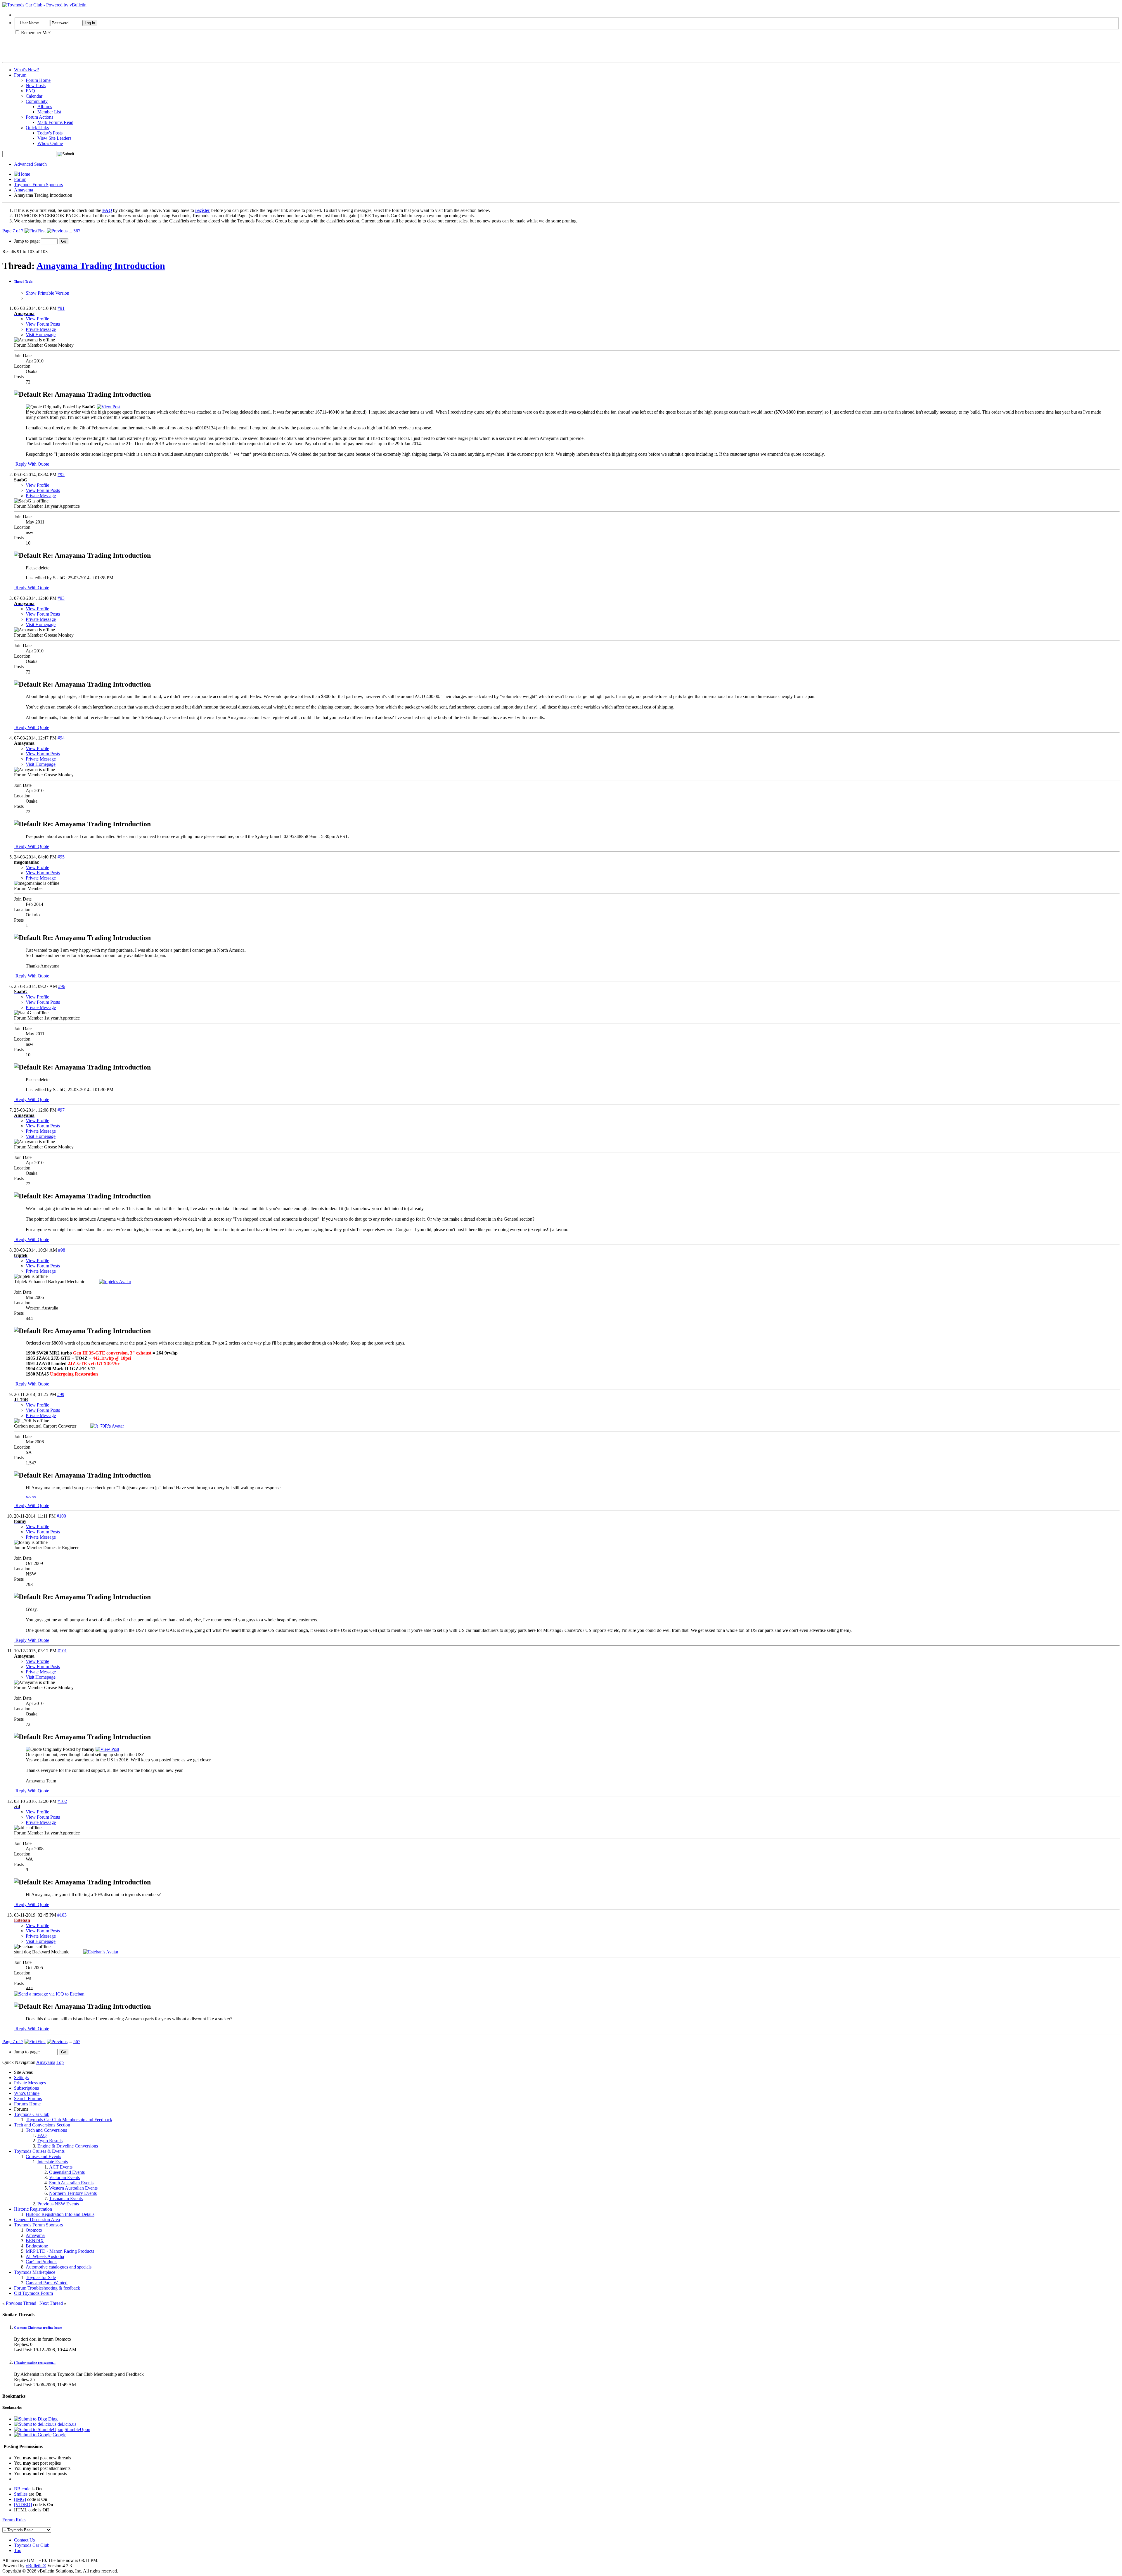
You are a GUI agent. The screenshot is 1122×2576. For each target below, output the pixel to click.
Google (59, 2435)
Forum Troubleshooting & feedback (47, 2288)
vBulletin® (36, 2566)
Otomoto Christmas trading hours (38, 2328)
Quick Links (37, 128)
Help (19, 15)
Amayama (24, 190)
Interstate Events (53, 2162)
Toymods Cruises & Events (39, 2151)
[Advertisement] (71, 51)
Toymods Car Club (32, 2114)
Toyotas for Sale (41, 2277)
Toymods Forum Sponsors (38, 185)
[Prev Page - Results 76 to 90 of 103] (57, 231)
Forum (20, 75)
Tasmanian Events (66, 2199)
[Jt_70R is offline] (107, 1426)
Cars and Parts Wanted (47, 2283)
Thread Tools (23, 281)
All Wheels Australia (45, 2256)
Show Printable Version (47, 293)
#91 (61, 308)
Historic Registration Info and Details (60, 2214)
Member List (49, 112)
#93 (61, 598)
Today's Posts (50, 133)
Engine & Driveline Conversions (68, 2146)
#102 (62, 1801)
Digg (53, 2419)
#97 (61, 1110)
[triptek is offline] (115, 1282)
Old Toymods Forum (33, 2293)
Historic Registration (33, 2209)
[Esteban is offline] (101, 1952)
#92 (61, 475)
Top (60, 2062)
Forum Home (38, 80)
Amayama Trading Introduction (101, 266)
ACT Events (61, 2167)
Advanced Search (30, 164)
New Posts (36, 85)
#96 (62, 986)
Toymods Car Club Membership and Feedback (69, 2120)
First (41, 231)
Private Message (41, 329)
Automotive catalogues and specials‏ (59, 2267)
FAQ (30, 91)
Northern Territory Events (73, 2193)
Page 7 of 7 (13, 231)
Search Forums (28, 2099)
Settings (21, 2077)
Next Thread (51, 2303)
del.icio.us (67, 2424)
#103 (62, 1915)
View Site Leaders (54, 138)
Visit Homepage (41, 335)
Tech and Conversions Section (42, 2125)
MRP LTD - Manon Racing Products (60, 2251)
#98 (62, 1250)
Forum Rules (14, 2520)
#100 (61, 1516)
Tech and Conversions (46, 2130)
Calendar (34, 96)
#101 (62, 1651)
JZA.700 (31, 1497)
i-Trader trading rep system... (35, 2363)
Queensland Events (67, 2172)
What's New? (26, 70)
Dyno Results (50, 2141)
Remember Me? (35, 33)
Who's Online (50, 143)
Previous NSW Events (58, 2204)
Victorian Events (64, 2177)
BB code (22, 2489)
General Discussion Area (37, 2220)
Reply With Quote (32, 464)
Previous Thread (21, 2303)
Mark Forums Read (55, 122)
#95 (61, 857)
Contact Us (24, 2540)
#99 (61, 1394)
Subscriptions (26, 2088)
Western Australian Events (73, 2188)
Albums (45, 107)
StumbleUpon (77, 2429)
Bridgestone (37, 2246)
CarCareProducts (41, 2262)
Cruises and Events (43, 2156)
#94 (61, 738)
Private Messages (30, 2083)
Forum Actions (39, 117)
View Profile (37, 319)
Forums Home (27, 2104)
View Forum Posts (43, 324)
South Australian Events (71, 2183)
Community (37, 101)
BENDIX (35, 2241)
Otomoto (34, 2230)
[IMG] (20, 2499)
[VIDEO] (23, 2505)
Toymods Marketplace (35, 2272)
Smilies (21, 2494)
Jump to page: (27, 241)
